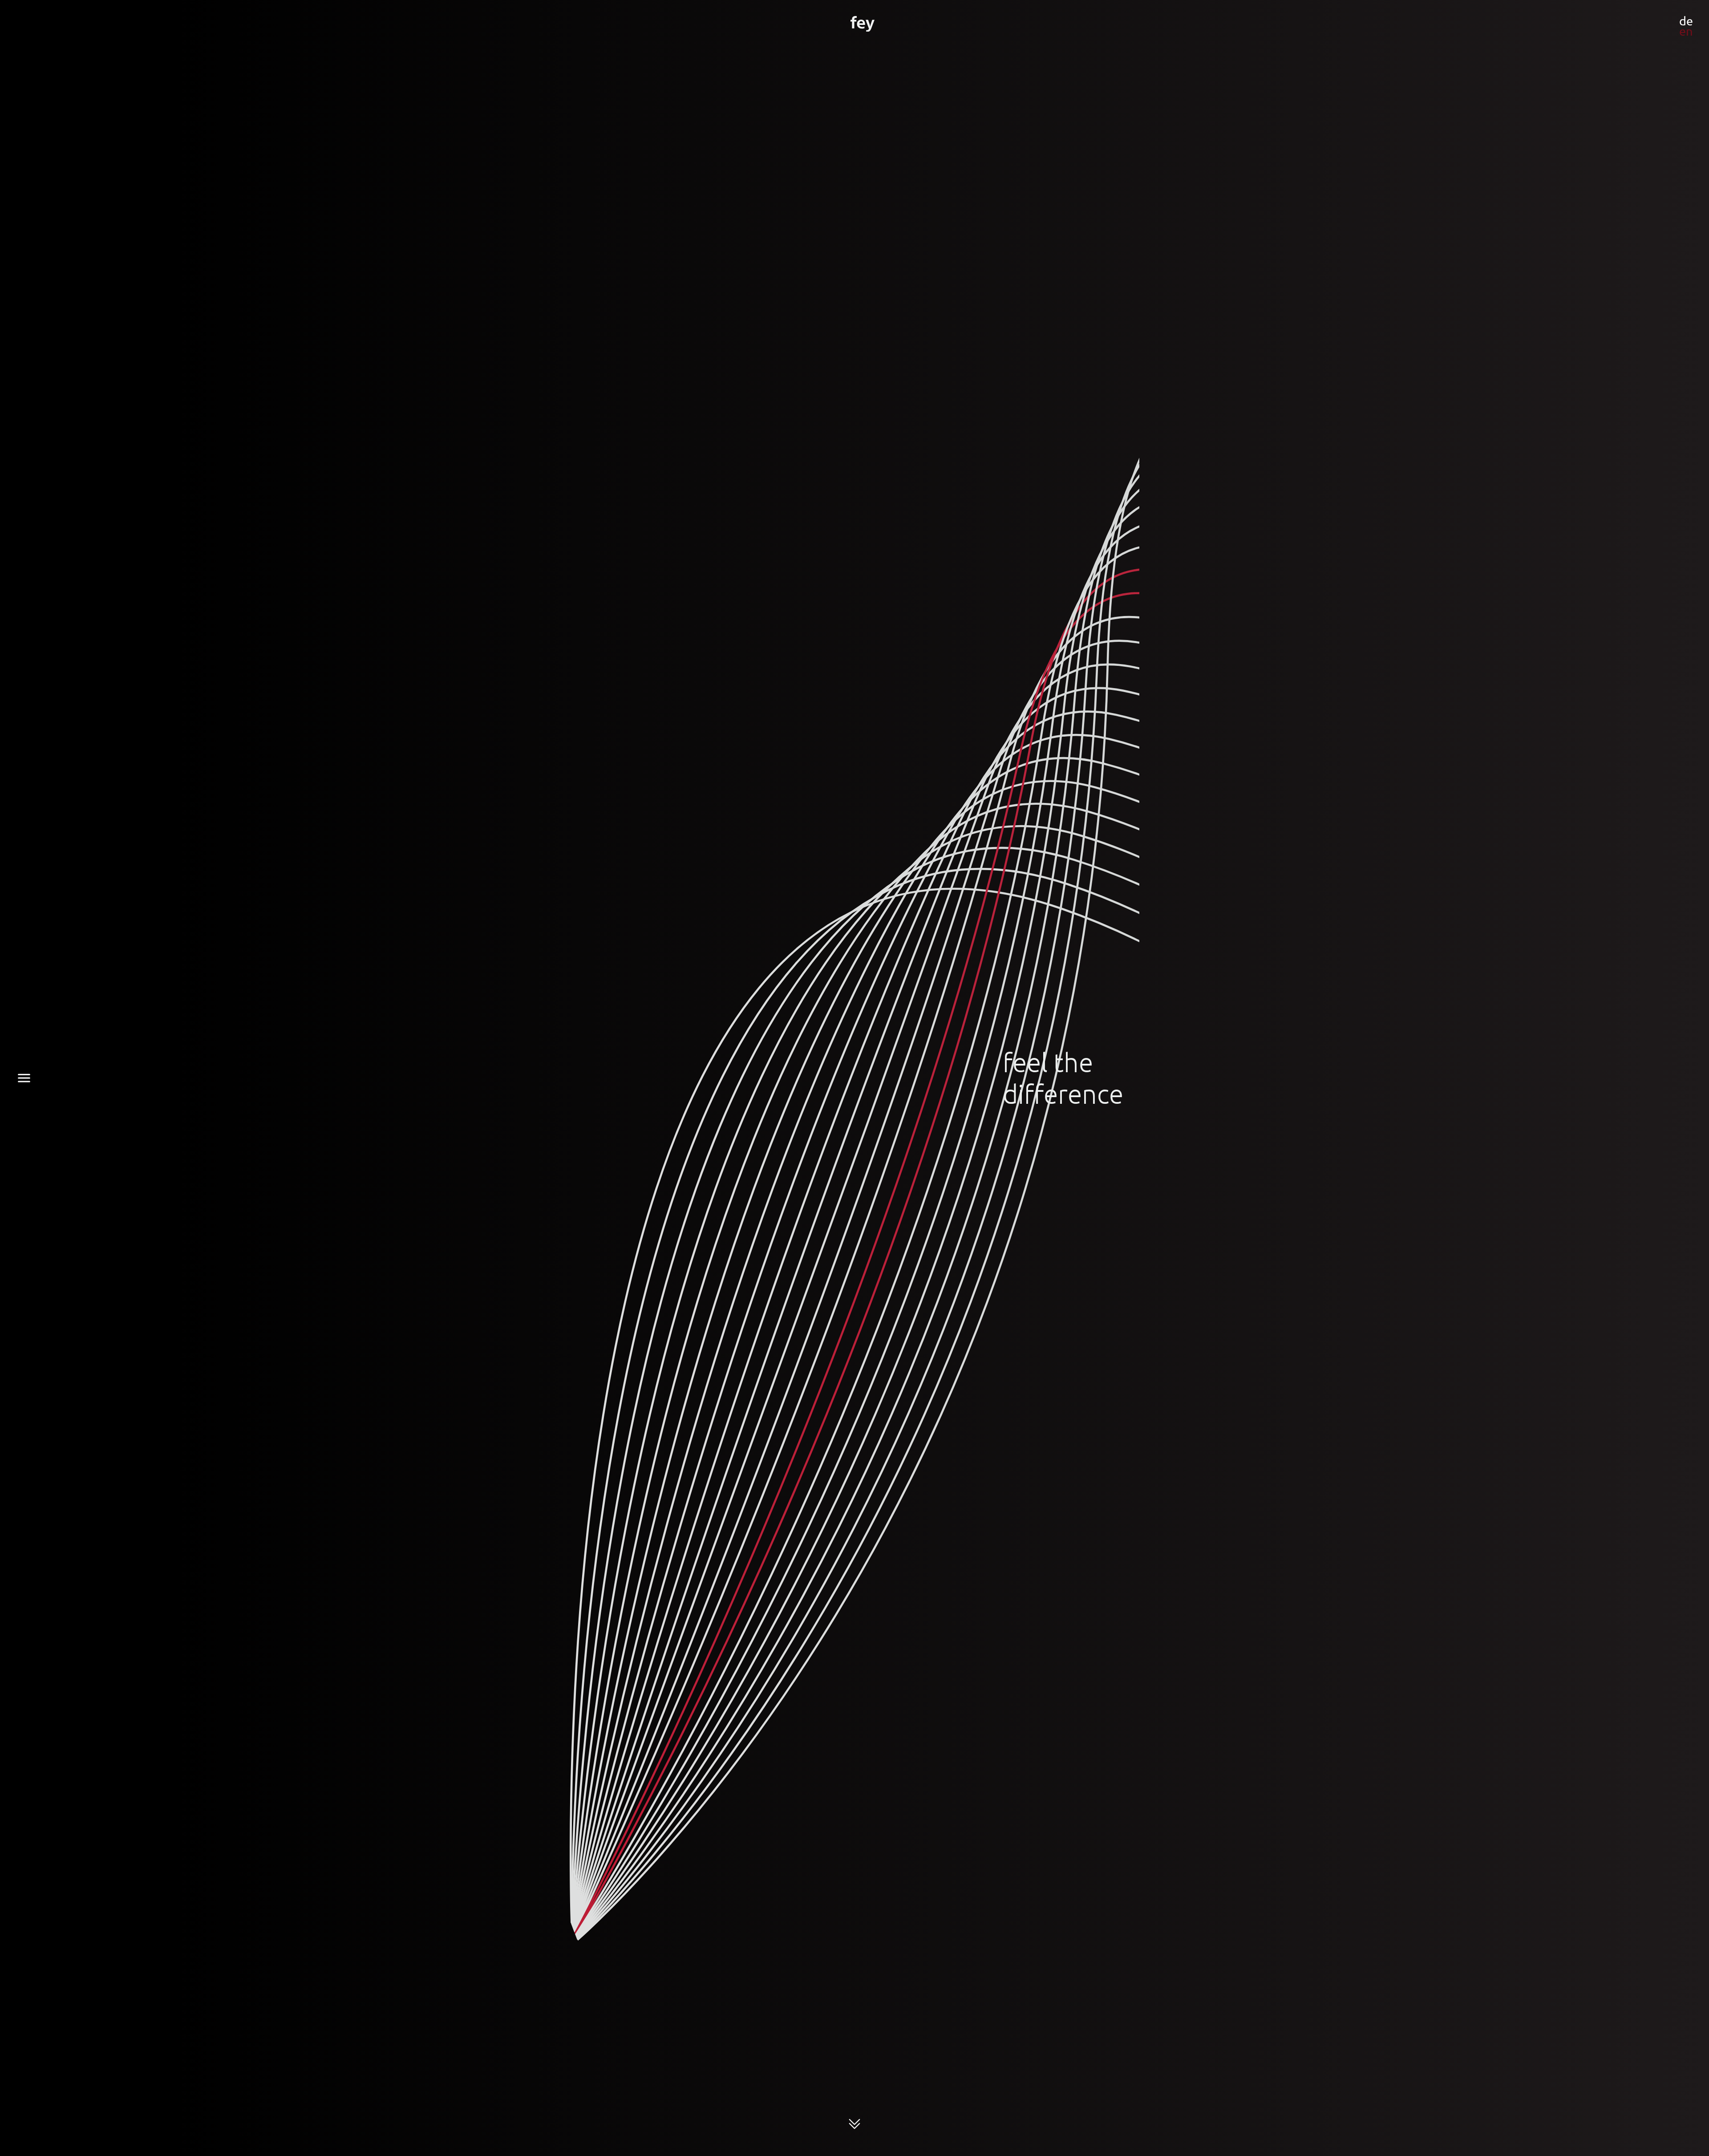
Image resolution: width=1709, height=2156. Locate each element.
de (1686, 21)
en (1686, 31)
